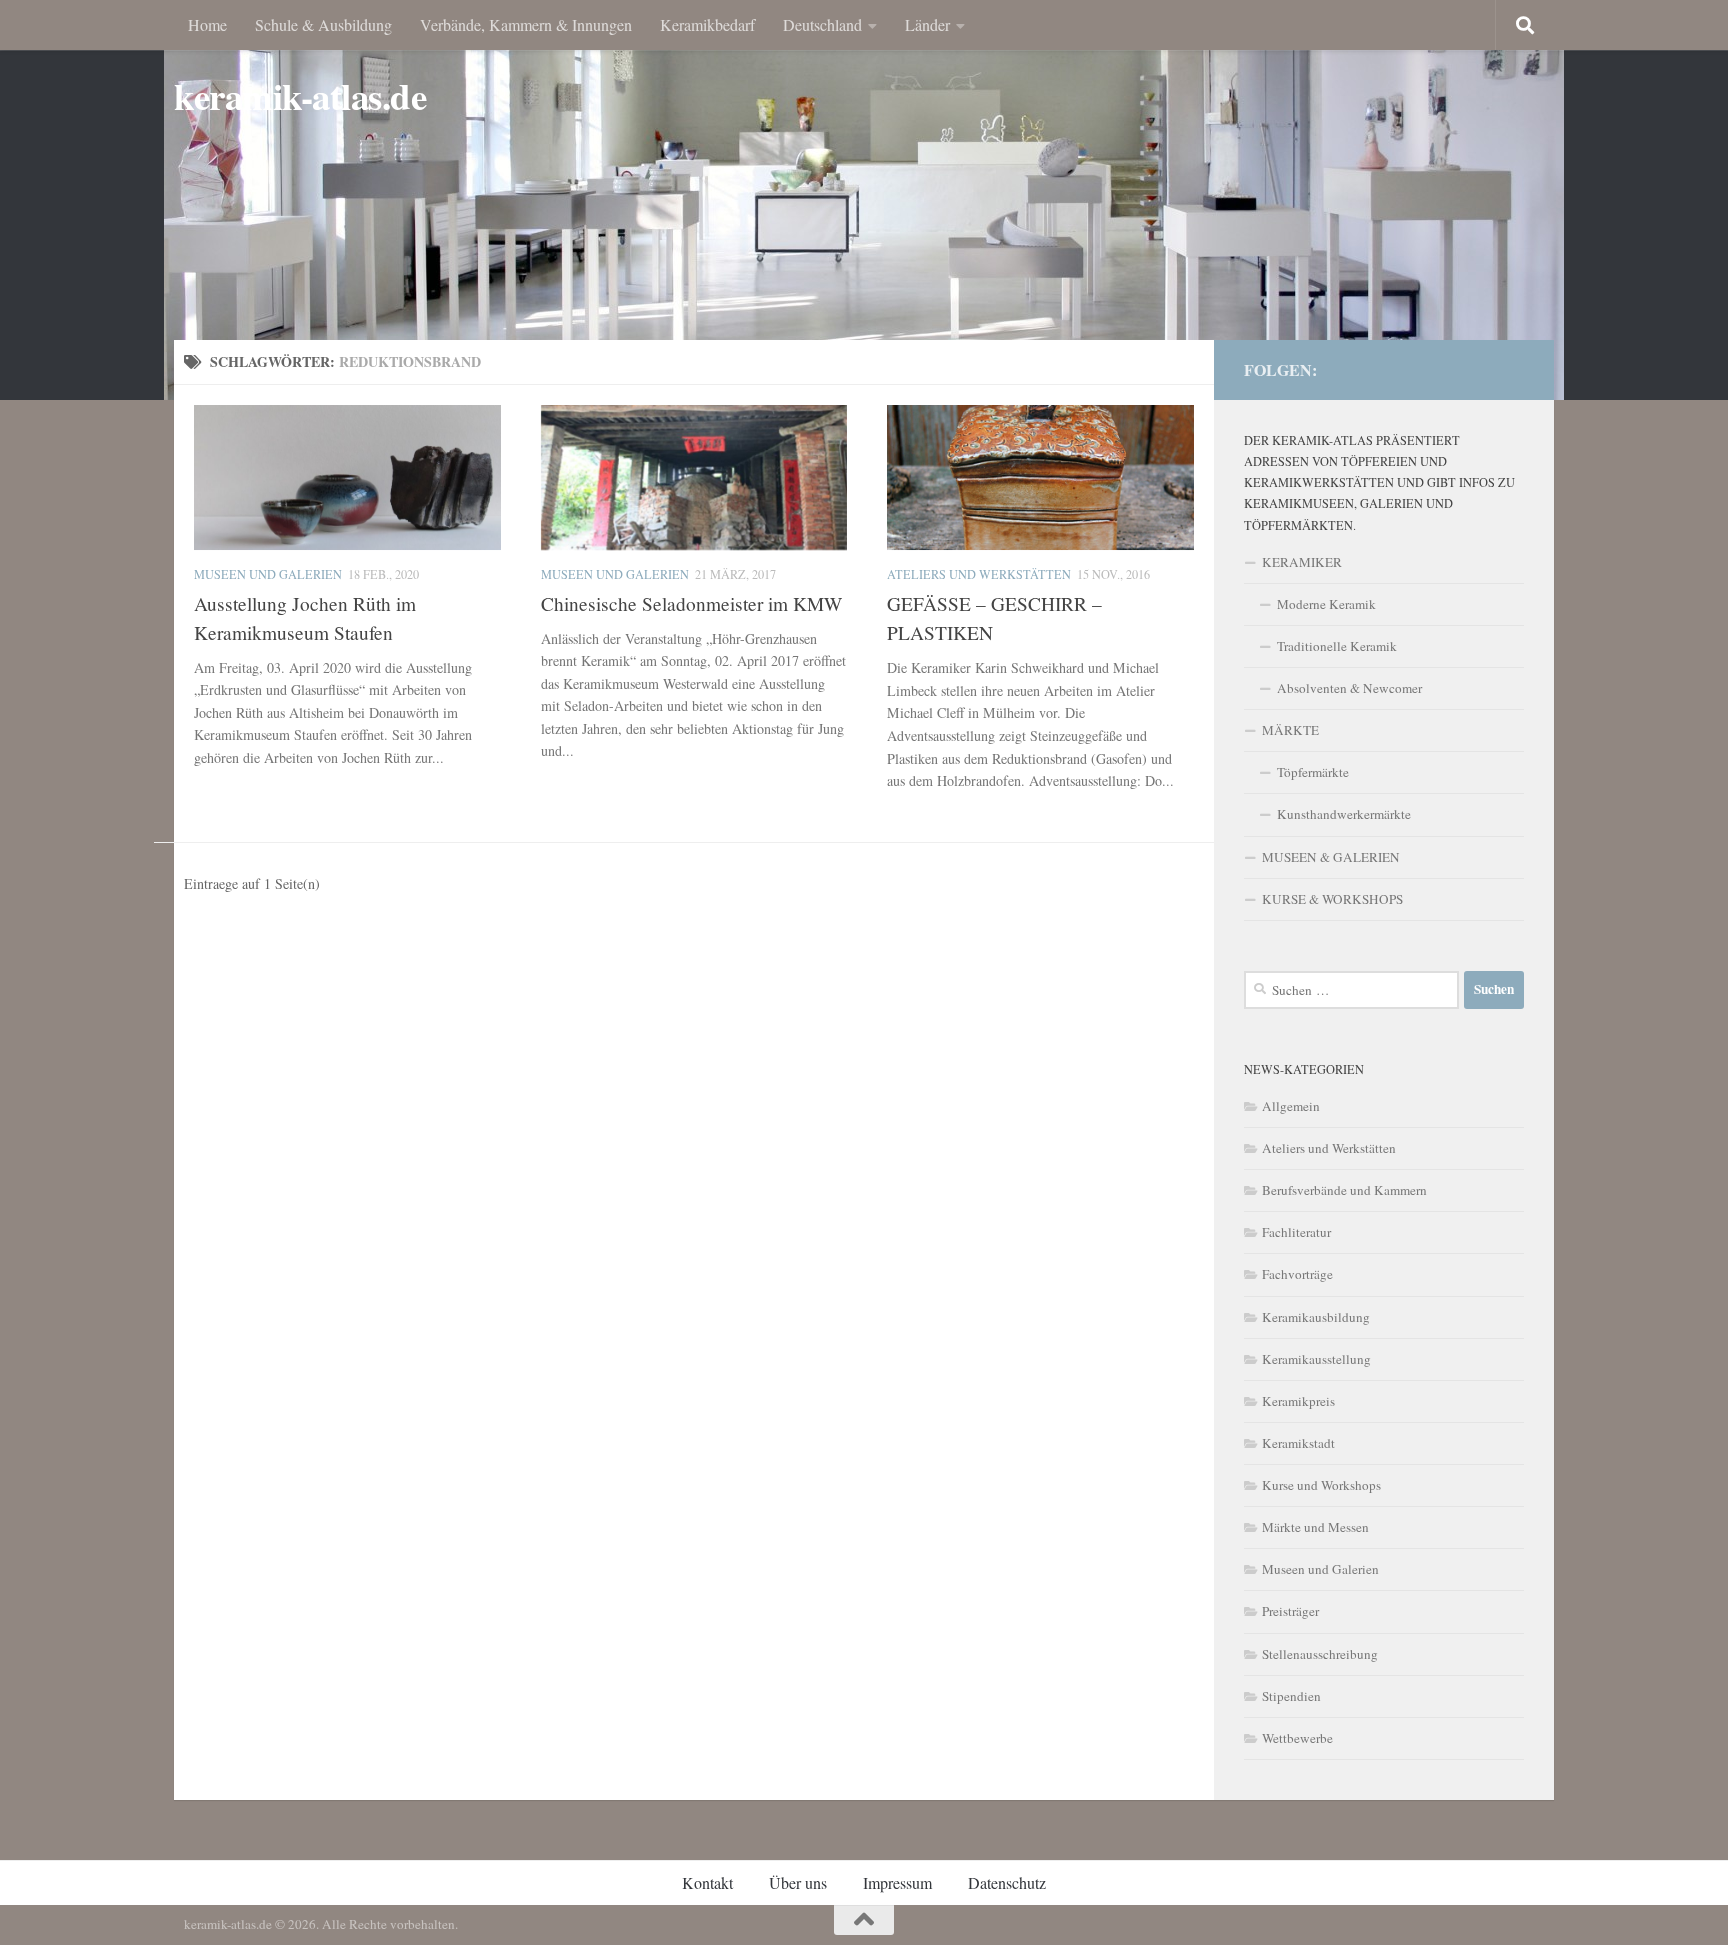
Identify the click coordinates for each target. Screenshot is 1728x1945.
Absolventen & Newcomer (1349, 688)
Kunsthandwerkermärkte (1344, 814)
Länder (927, 24)
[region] (864, 200)
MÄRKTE (1290, 730)
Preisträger (1290, 1611)
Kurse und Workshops (1321, 1485)
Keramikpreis (1298, 1401)
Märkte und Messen (1315, 1527)
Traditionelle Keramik (1337, 646)
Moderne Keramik (1326, 604)
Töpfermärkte (1313, 772)
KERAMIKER (1302, 562)
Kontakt (707, 1882)
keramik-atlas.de (300, 96)
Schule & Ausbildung (323, 24)
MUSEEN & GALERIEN (1331, 857)
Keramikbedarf (707, 24)
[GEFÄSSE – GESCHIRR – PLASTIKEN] (1040, 477)
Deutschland (822, 24)
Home (207, 24)
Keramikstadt (1298, 1443)
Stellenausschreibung (1320, 1654)
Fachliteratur (1296, 1232)
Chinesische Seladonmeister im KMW (691, 603)
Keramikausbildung (1316, 1317)
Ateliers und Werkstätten (979, 574)
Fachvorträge (1297, 1274)
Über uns (798, 1882)
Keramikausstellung (1316, 1359)
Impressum (897, 1882)
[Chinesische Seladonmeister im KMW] (694, 477)
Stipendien (1291, 1696)
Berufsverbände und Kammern (1344, 1190)
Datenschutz (1007, 1882)
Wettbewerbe (1297, 1738)
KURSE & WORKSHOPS (1332, 899)
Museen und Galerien (268, 574)
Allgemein (1291, 1106)
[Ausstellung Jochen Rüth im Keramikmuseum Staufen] (347, 477)
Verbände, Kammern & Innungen (526, 24)
